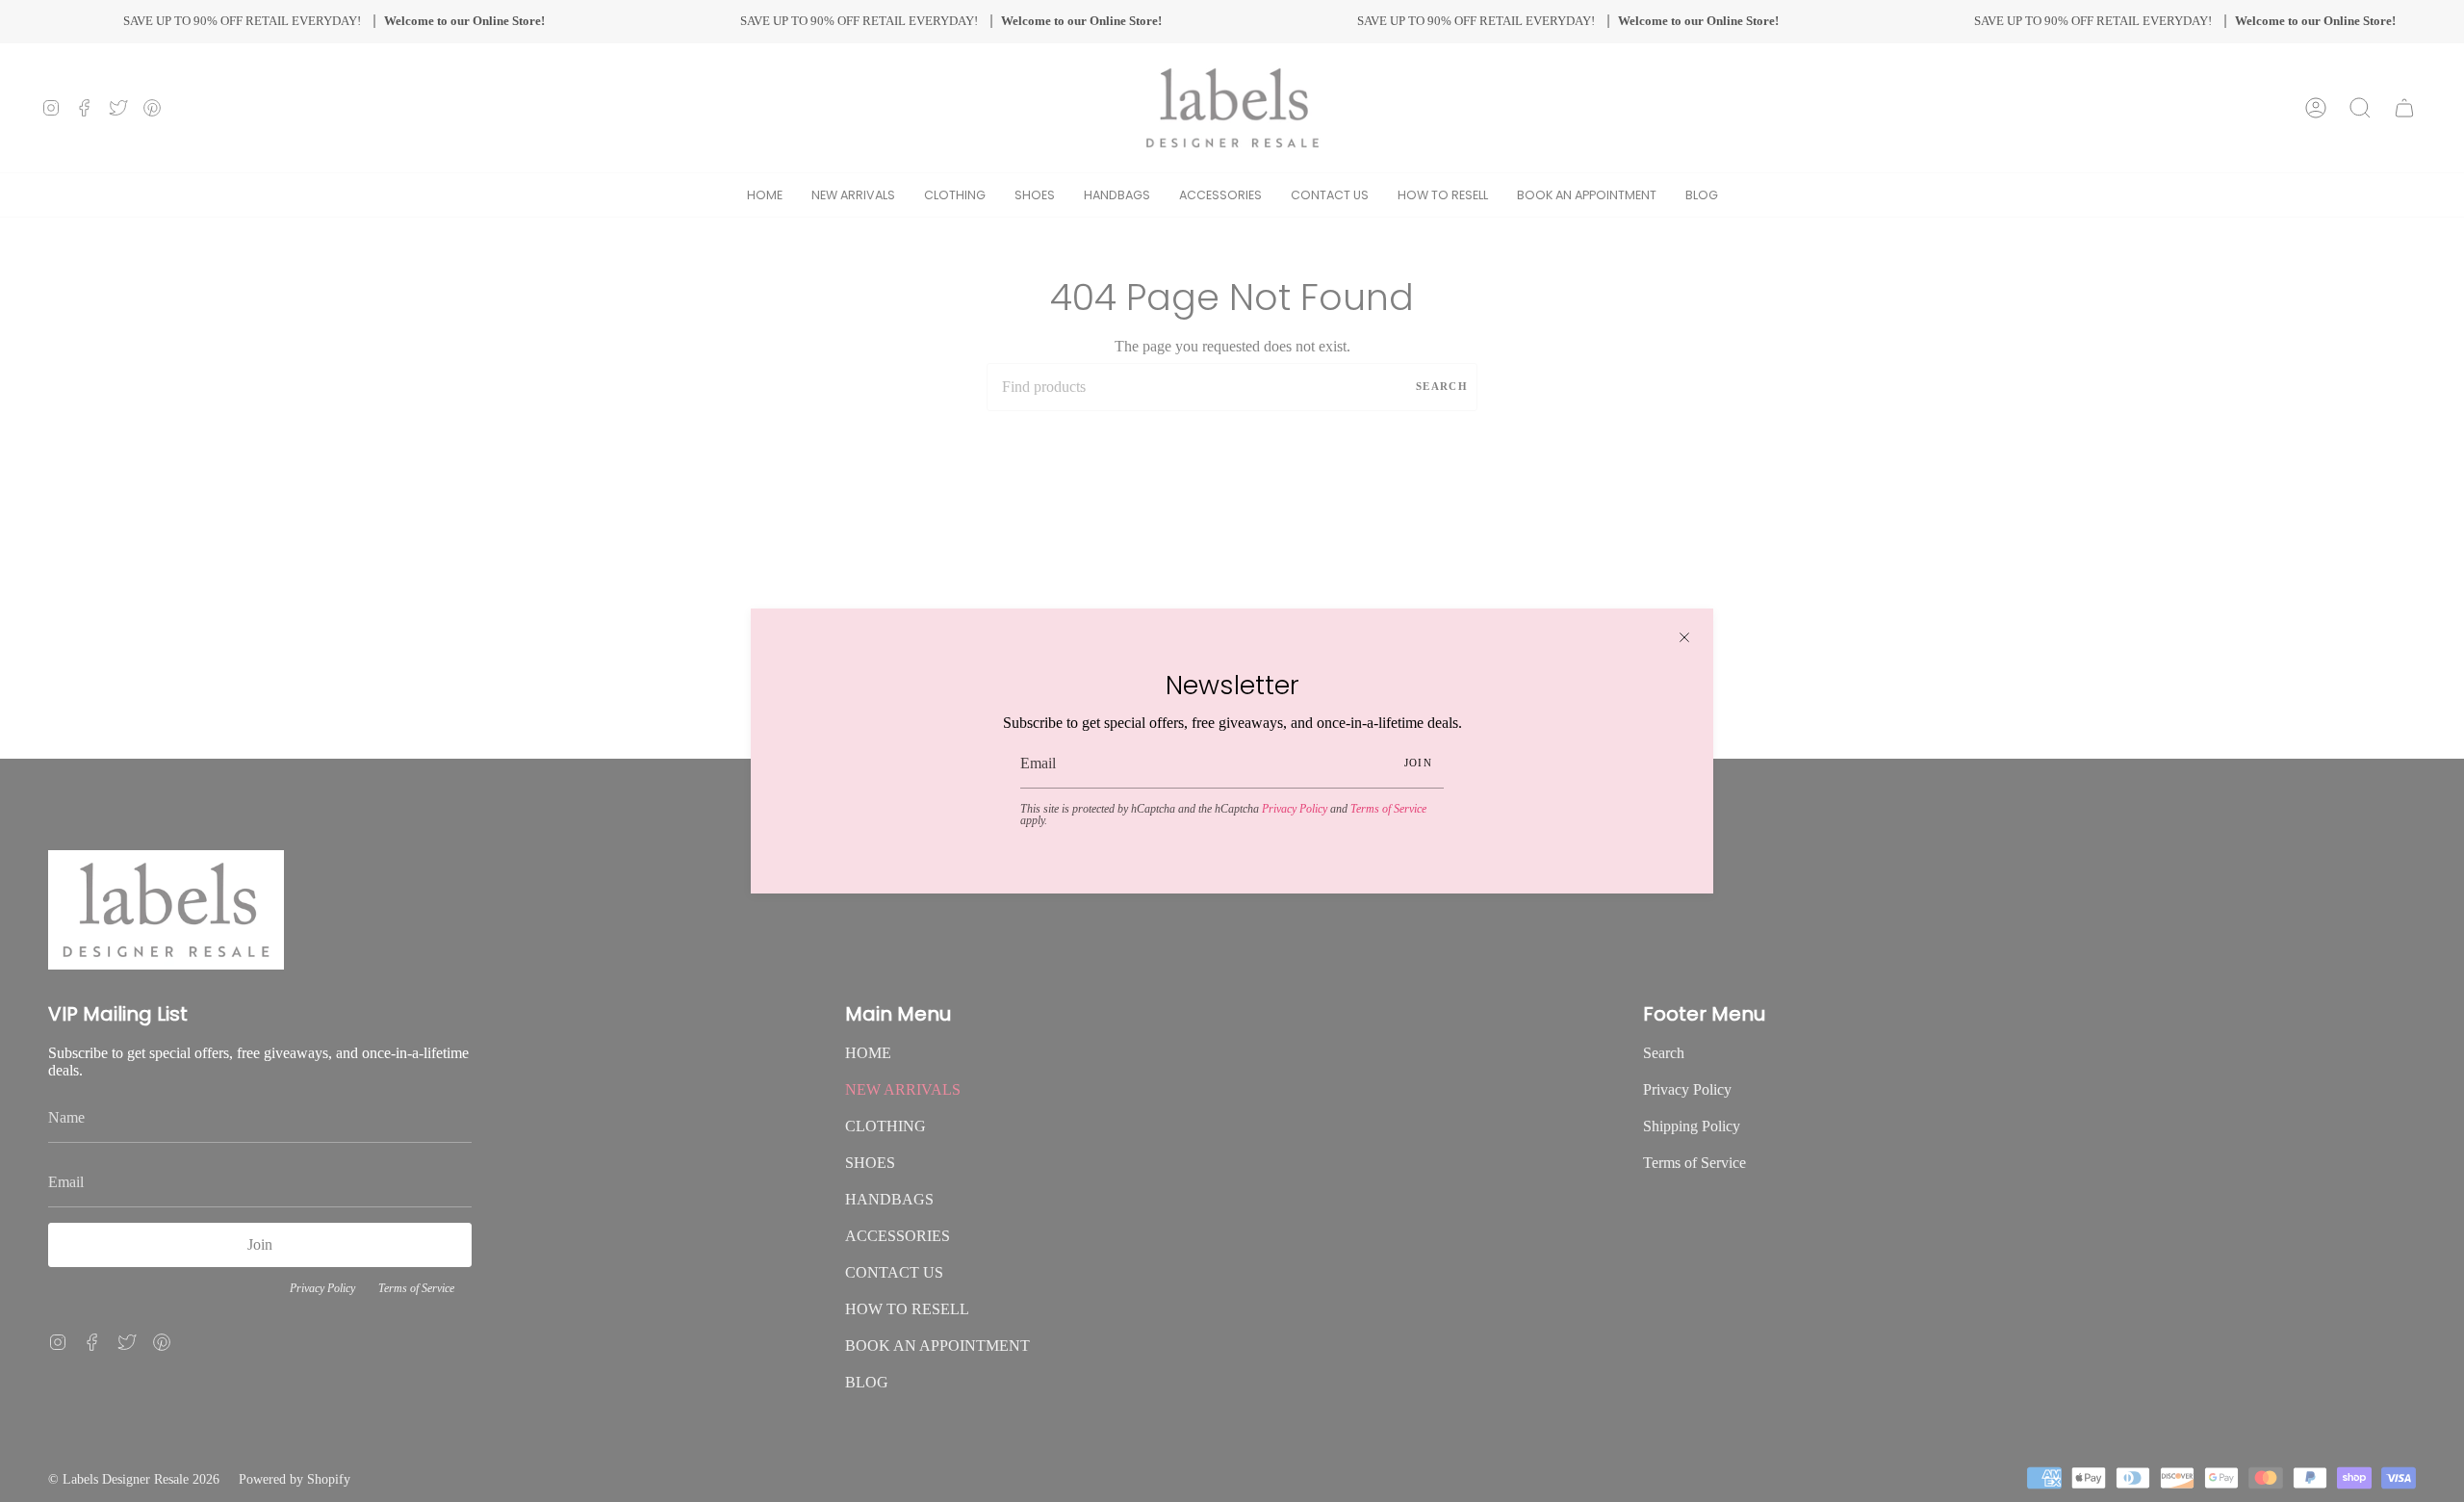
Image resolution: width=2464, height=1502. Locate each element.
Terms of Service (1388, 809)
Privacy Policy (1295, 809)
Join (1418, 763)
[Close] (1684, 637)
